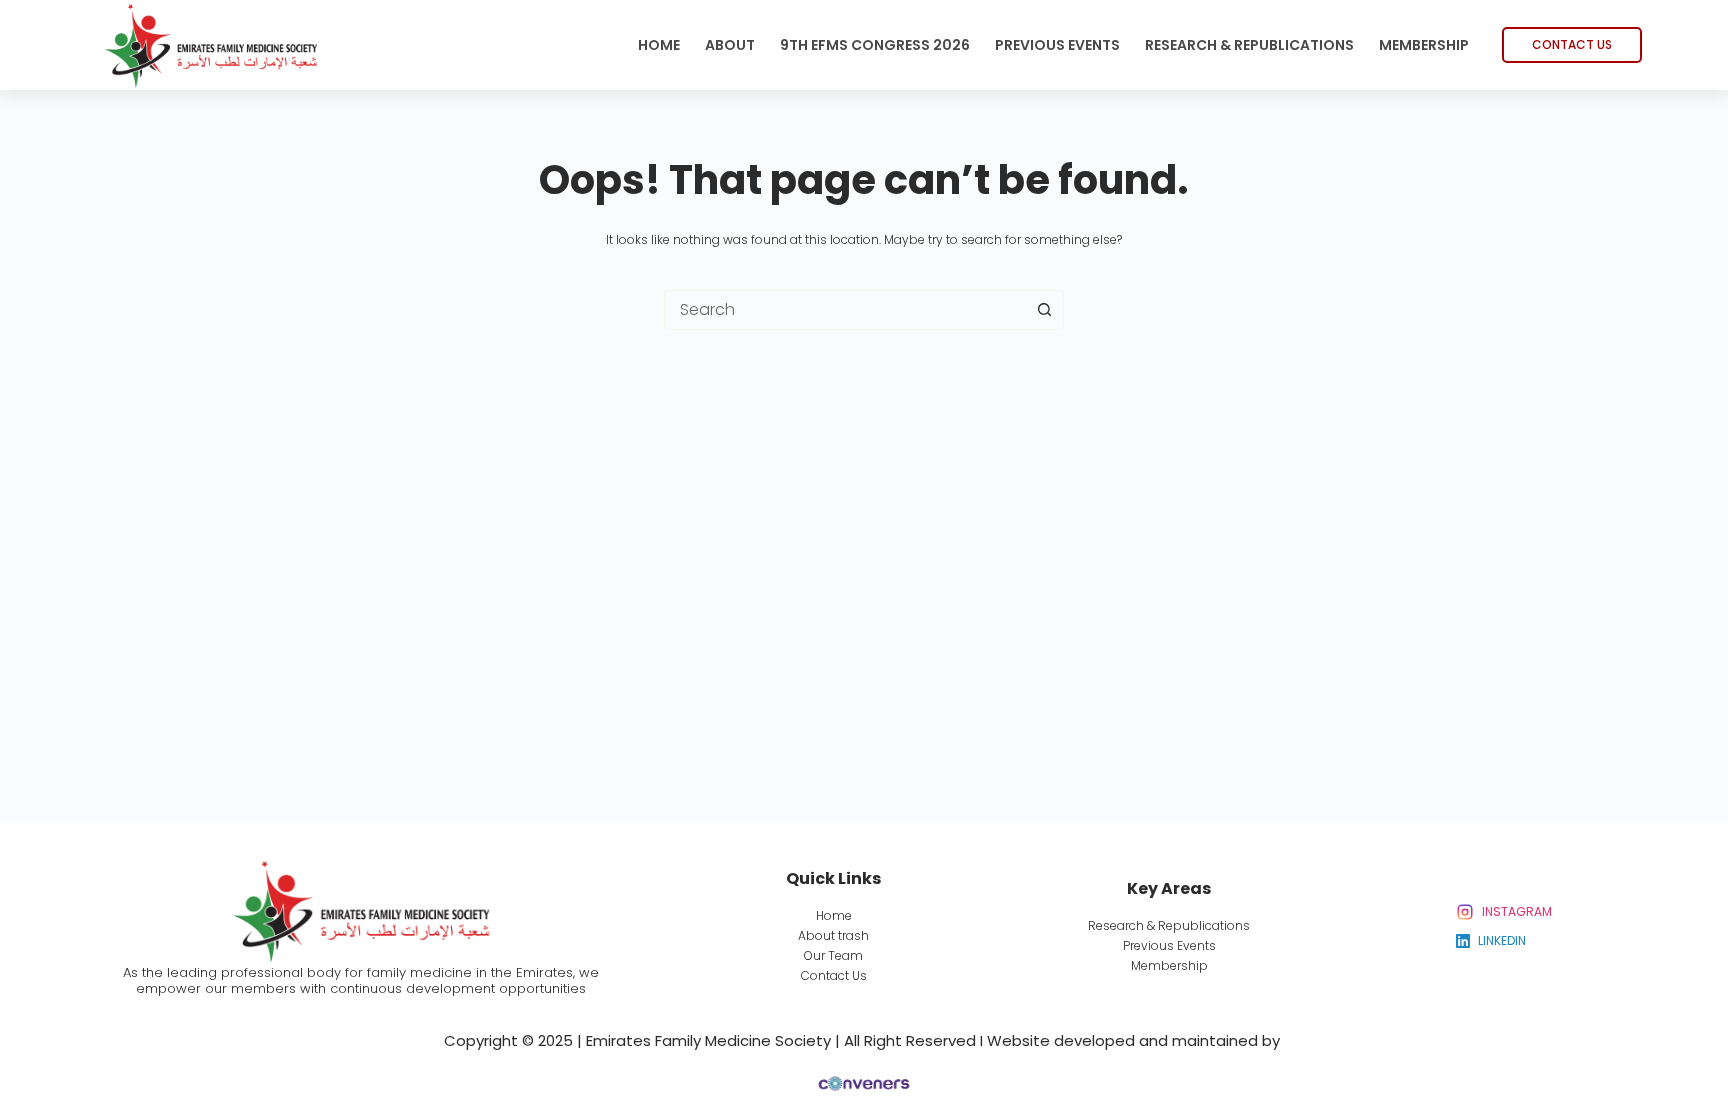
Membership (1424, 45)
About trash (833, 935)
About (730, 45)
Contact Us (834, 975)
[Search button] (1044, 310)
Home (659, 45)
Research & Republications (1249, 45)
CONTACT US (1572, 44)
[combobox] (845, 310)
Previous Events (1057, 45)
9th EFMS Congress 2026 (875, 45)
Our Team (833, 955)
